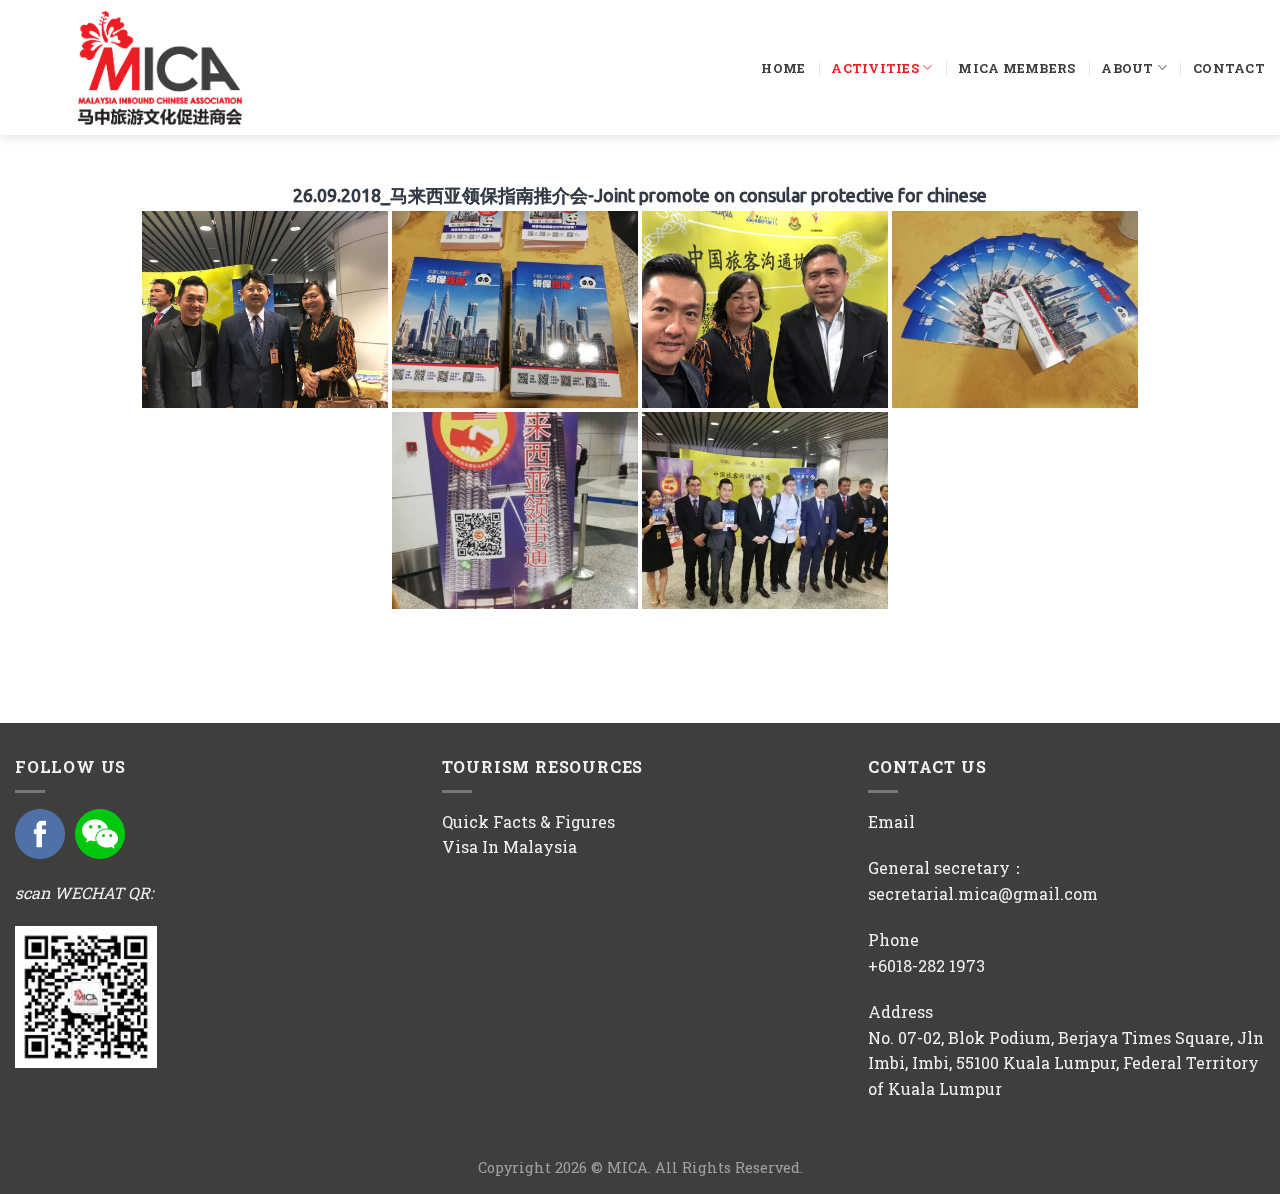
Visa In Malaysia (509, 846)
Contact (1229, 68)
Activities (875, 68)
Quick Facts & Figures (528, 821)
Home (783, 68)
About (1127, 68)
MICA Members (1016, 68)
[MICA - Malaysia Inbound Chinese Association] (197, 67)
